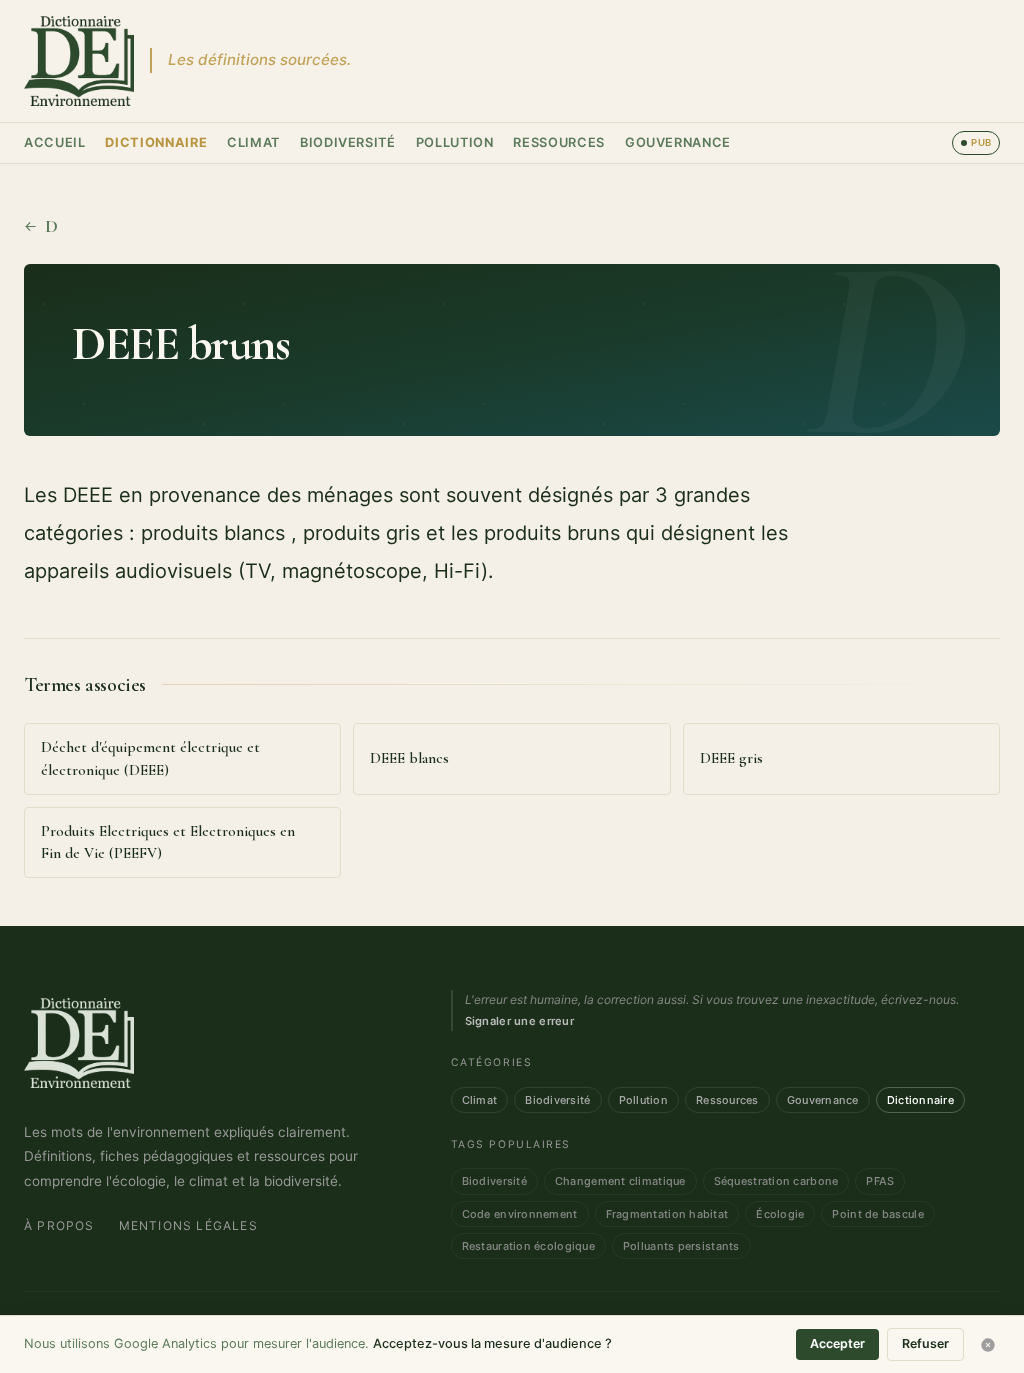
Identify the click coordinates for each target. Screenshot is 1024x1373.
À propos (59, 1225)
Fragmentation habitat (667, 1214)
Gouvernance (678, 142)
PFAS (880, 1181)
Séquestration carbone (776, 1181)
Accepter (837, 1343)
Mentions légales (188, 1225)
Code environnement (520, 1214)
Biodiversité (348, 142)
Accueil (54, 142)
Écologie (780, 1214)
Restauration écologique (528, 1246)
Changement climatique (620, 1181)
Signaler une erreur (519, 1021)
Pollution (455, 142)
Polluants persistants (681, 1246)
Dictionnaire (156, 142)
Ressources (558, 142)
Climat (253, 142)
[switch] (976, 143)
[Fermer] (988, 1345)
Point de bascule (877, 1214)
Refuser (925, 1343)
